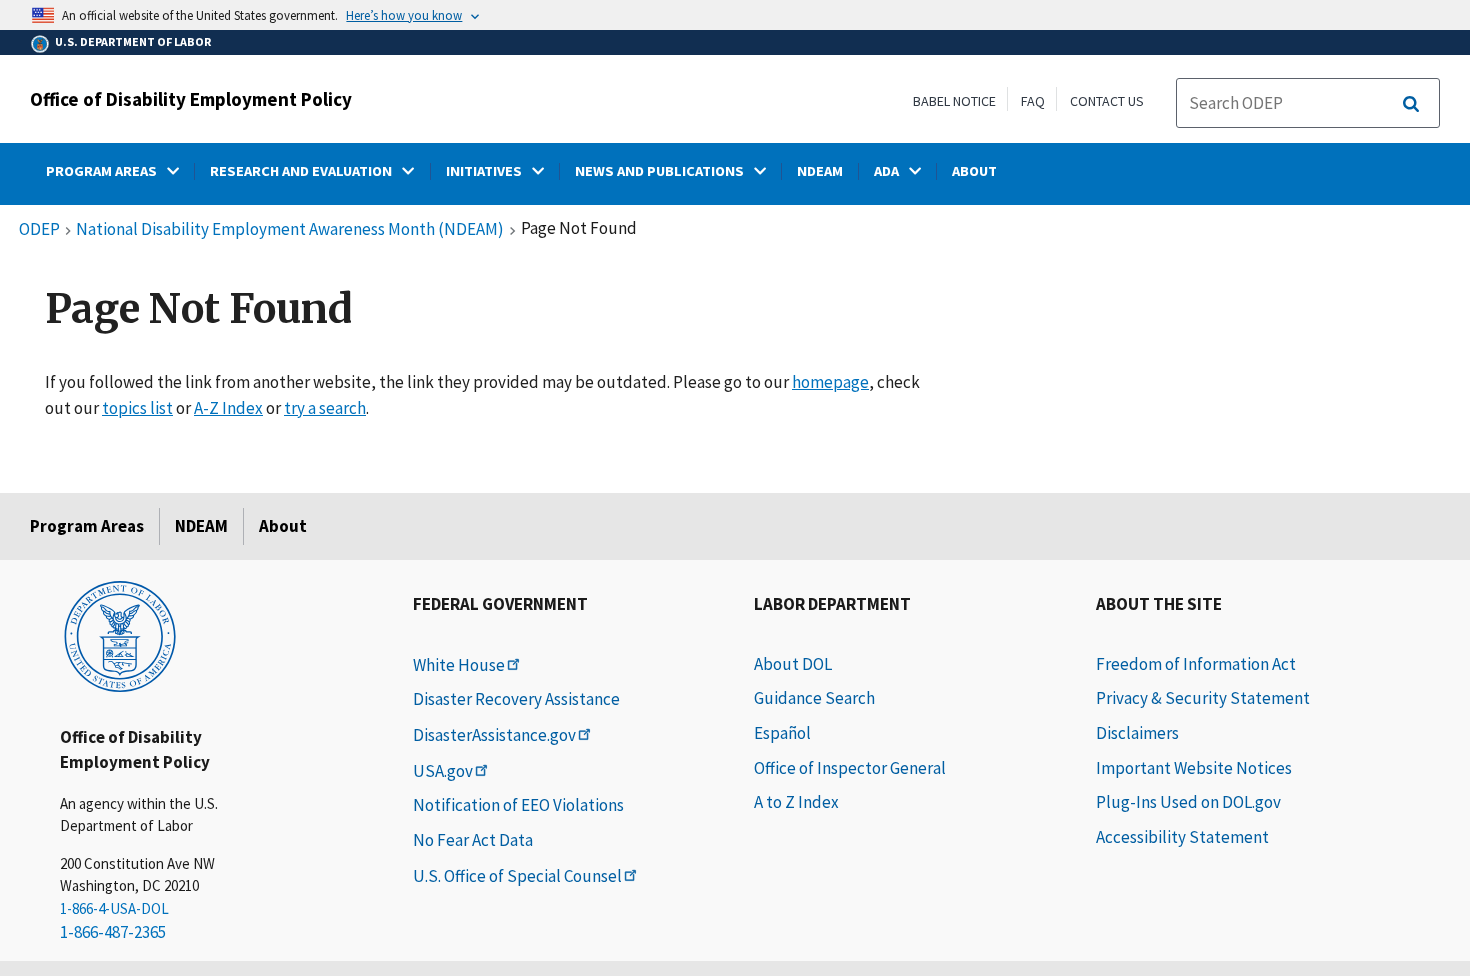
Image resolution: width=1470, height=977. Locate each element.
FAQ (1033, 101)
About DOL (793, 664)
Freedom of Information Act (1196, 664)
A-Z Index (228, 408)
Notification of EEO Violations (518, 805)
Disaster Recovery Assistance (516, 699)
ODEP (39, 230)
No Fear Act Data (473, 840)
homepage (830, 382)
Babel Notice (954, 101)
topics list (137, 408)
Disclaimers (1137, 733)
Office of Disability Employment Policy (191, 99)
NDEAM (201, 526)
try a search (325, 408)
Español (782, 733)
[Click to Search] (1411, 104)
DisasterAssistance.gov (494, 735)
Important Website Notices (1194, 768)
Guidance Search (814, 698)
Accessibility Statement (1182, 837)
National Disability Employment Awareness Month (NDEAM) (290, 230)
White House (459, 665)
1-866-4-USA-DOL (114, 908)
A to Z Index (796, 802)
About (283, 526)
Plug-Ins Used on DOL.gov (1188, 802)
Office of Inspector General (850, 768)
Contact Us (1107, 101)
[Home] (120, 635)
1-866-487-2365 (113, 932)
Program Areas (87, 526)
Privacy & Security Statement (1203, 698)
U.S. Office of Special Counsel (517, 876)
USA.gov (443, 771)
